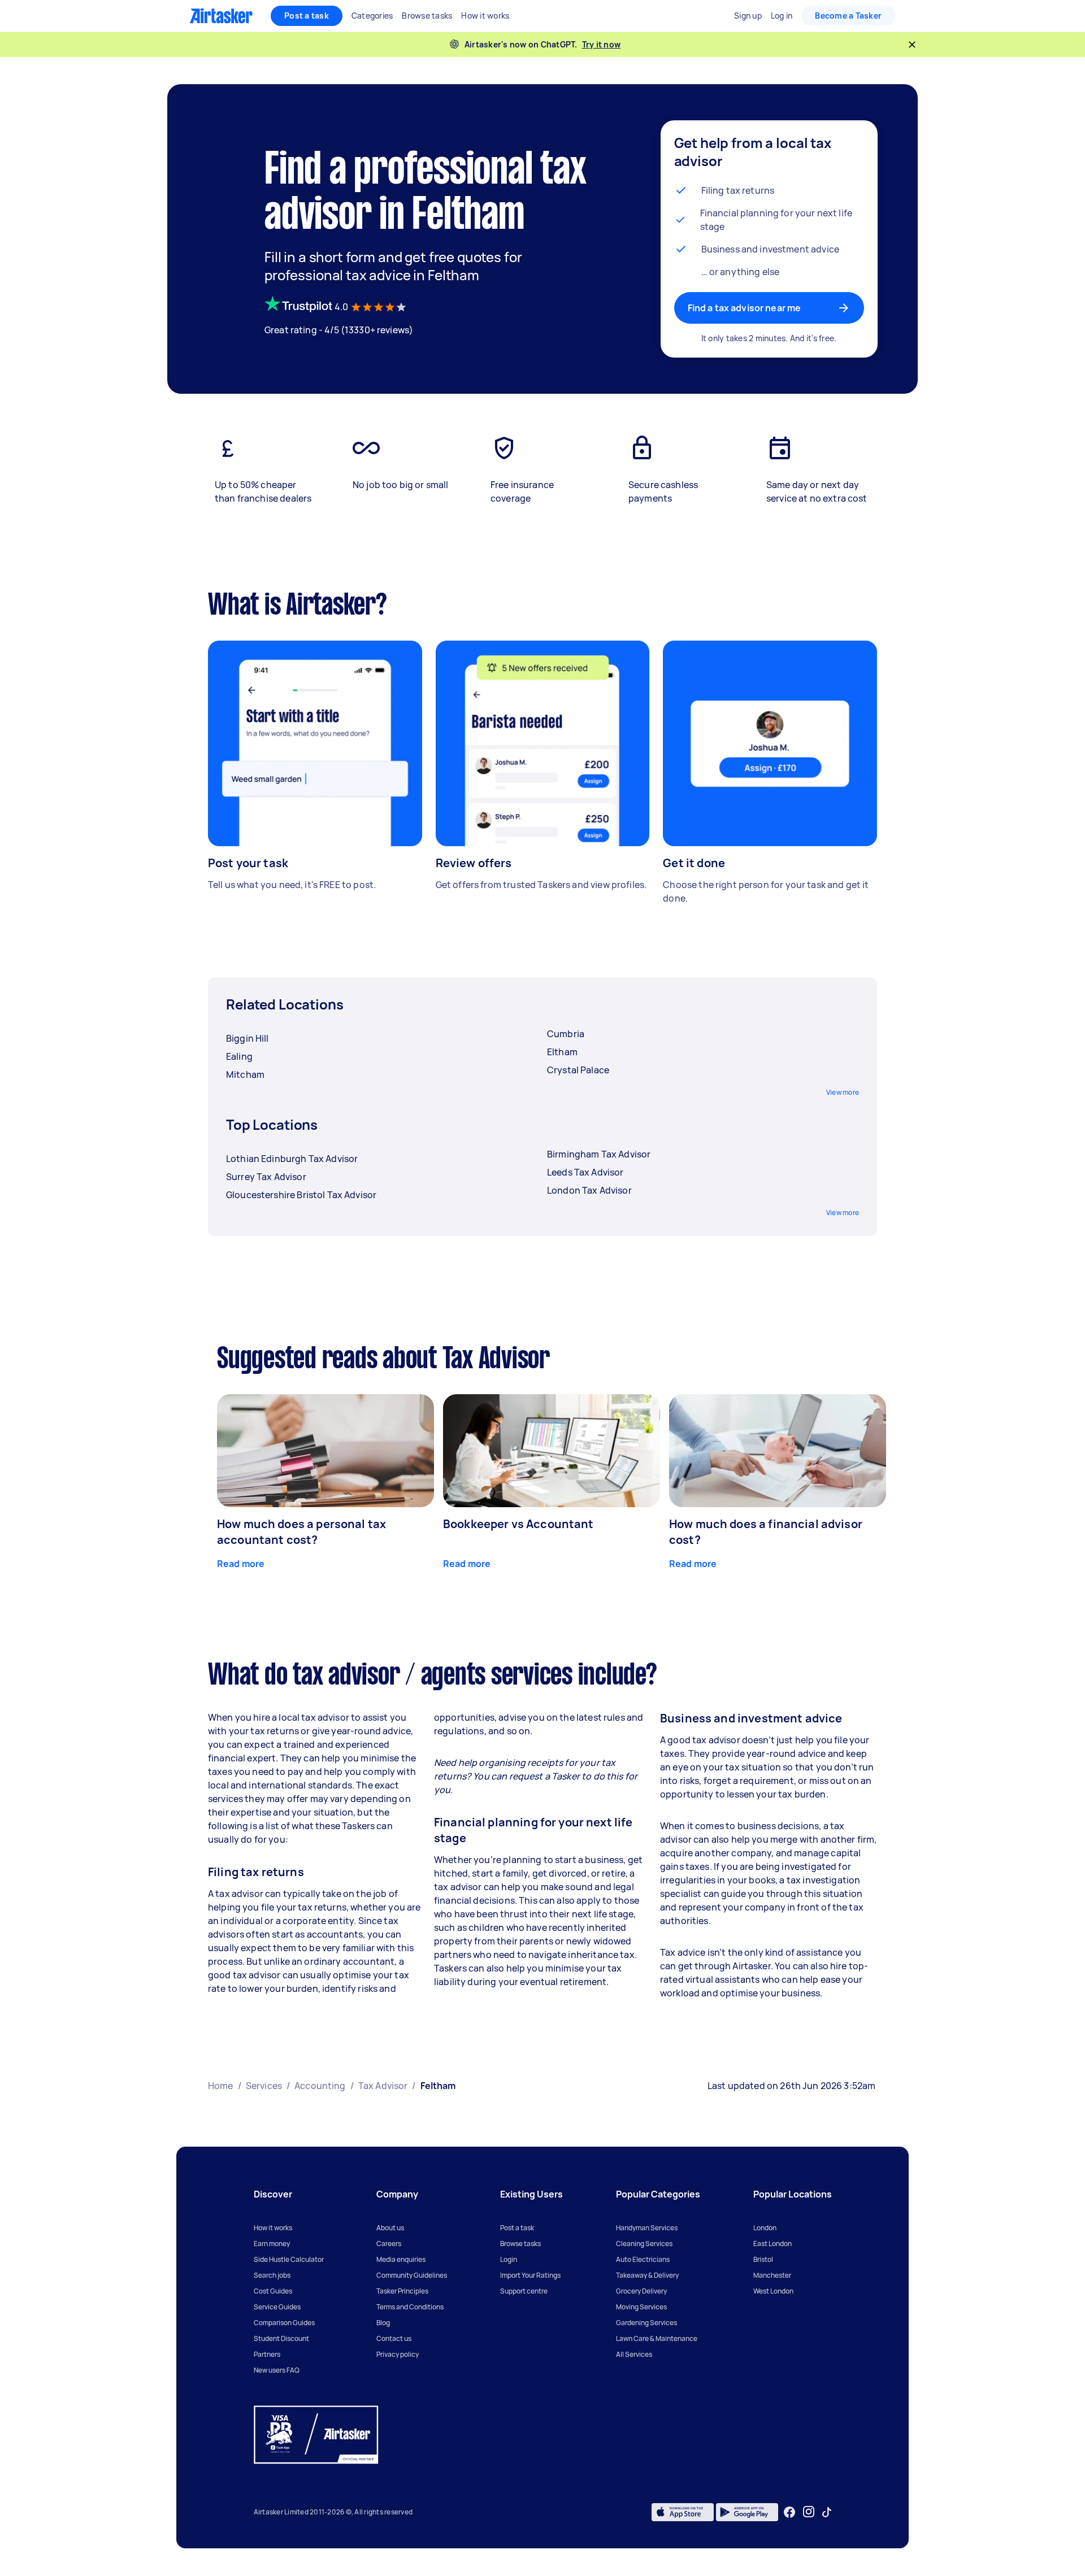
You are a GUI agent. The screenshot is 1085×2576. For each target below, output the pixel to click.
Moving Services (641, 2307)
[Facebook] (789, 2512)
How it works (273, 2228)
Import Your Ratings (530, 2275)
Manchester (772, 2275)
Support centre (524, 2291)
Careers (389, 2244)
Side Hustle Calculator (289, 2259)
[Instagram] (809, 2512)
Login (509, 2259)
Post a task (307, 16)
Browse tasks (520, 2244)
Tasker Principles (402, 2291)
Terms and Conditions (410, 2307)
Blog (383, 2323)
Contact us (394, 2338)
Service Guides (277, 2307)
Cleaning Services (644, 2244)
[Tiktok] (827, 2512)
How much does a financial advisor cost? (766, 1532)
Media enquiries (401, 2259)
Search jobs (272, 2275)
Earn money (272, 2244)
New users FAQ (277, 2370)
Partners (267, 2354)
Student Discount (281, 2338)
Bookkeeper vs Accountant (518, 1524)
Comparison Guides (284, 2323)
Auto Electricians (643, 2259)
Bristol (763, 2259)
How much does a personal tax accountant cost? (301, 1532)
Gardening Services (646, 2323)
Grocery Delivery (641, 2291)
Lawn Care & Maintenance (657, 2338)
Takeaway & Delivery (647, 2275)
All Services (634, 2354)
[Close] (912, 45)
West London (773, 2291)
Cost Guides (273, 2291)
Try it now (602, 44)
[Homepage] (221, 16)
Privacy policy (398, 2354)
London (765, 2228)
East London (772, 2244)
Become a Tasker (848, 16)
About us (390, 2228)
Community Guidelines (412, 2275)
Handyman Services (647, 2228)
